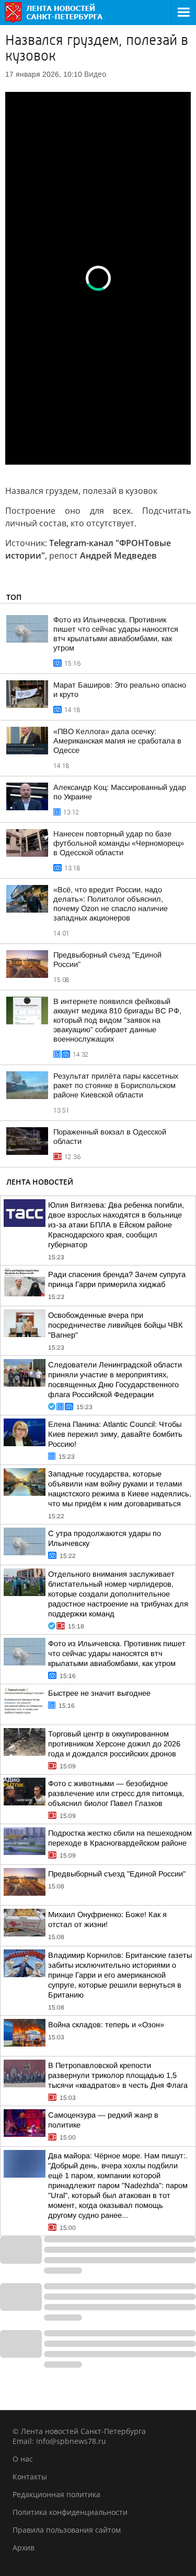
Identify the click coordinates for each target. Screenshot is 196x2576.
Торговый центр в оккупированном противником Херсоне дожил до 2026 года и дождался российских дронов (114, 1744)
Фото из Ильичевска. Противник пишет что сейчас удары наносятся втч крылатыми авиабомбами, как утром (117, 1653)
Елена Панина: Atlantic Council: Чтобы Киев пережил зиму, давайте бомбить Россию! (115, 1434)
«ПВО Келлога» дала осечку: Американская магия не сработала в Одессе (117, 741)
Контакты (30, 2477)
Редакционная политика (56, 2494)
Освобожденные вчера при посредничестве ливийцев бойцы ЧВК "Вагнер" (116, 1325)
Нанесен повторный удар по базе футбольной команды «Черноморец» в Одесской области (119, 843)
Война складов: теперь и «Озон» (106, 2025)
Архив (24, 2548)
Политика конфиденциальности (70, 2512)
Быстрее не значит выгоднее (99, 1693)
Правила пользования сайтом (67, 2530)
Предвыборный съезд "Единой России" (117, 1874)
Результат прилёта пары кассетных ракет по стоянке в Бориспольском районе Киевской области (116, 1085)
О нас (23, 2459)
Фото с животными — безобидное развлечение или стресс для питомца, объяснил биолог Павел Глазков (116, 1793)
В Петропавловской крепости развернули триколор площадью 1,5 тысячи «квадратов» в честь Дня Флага (118, 2075)
